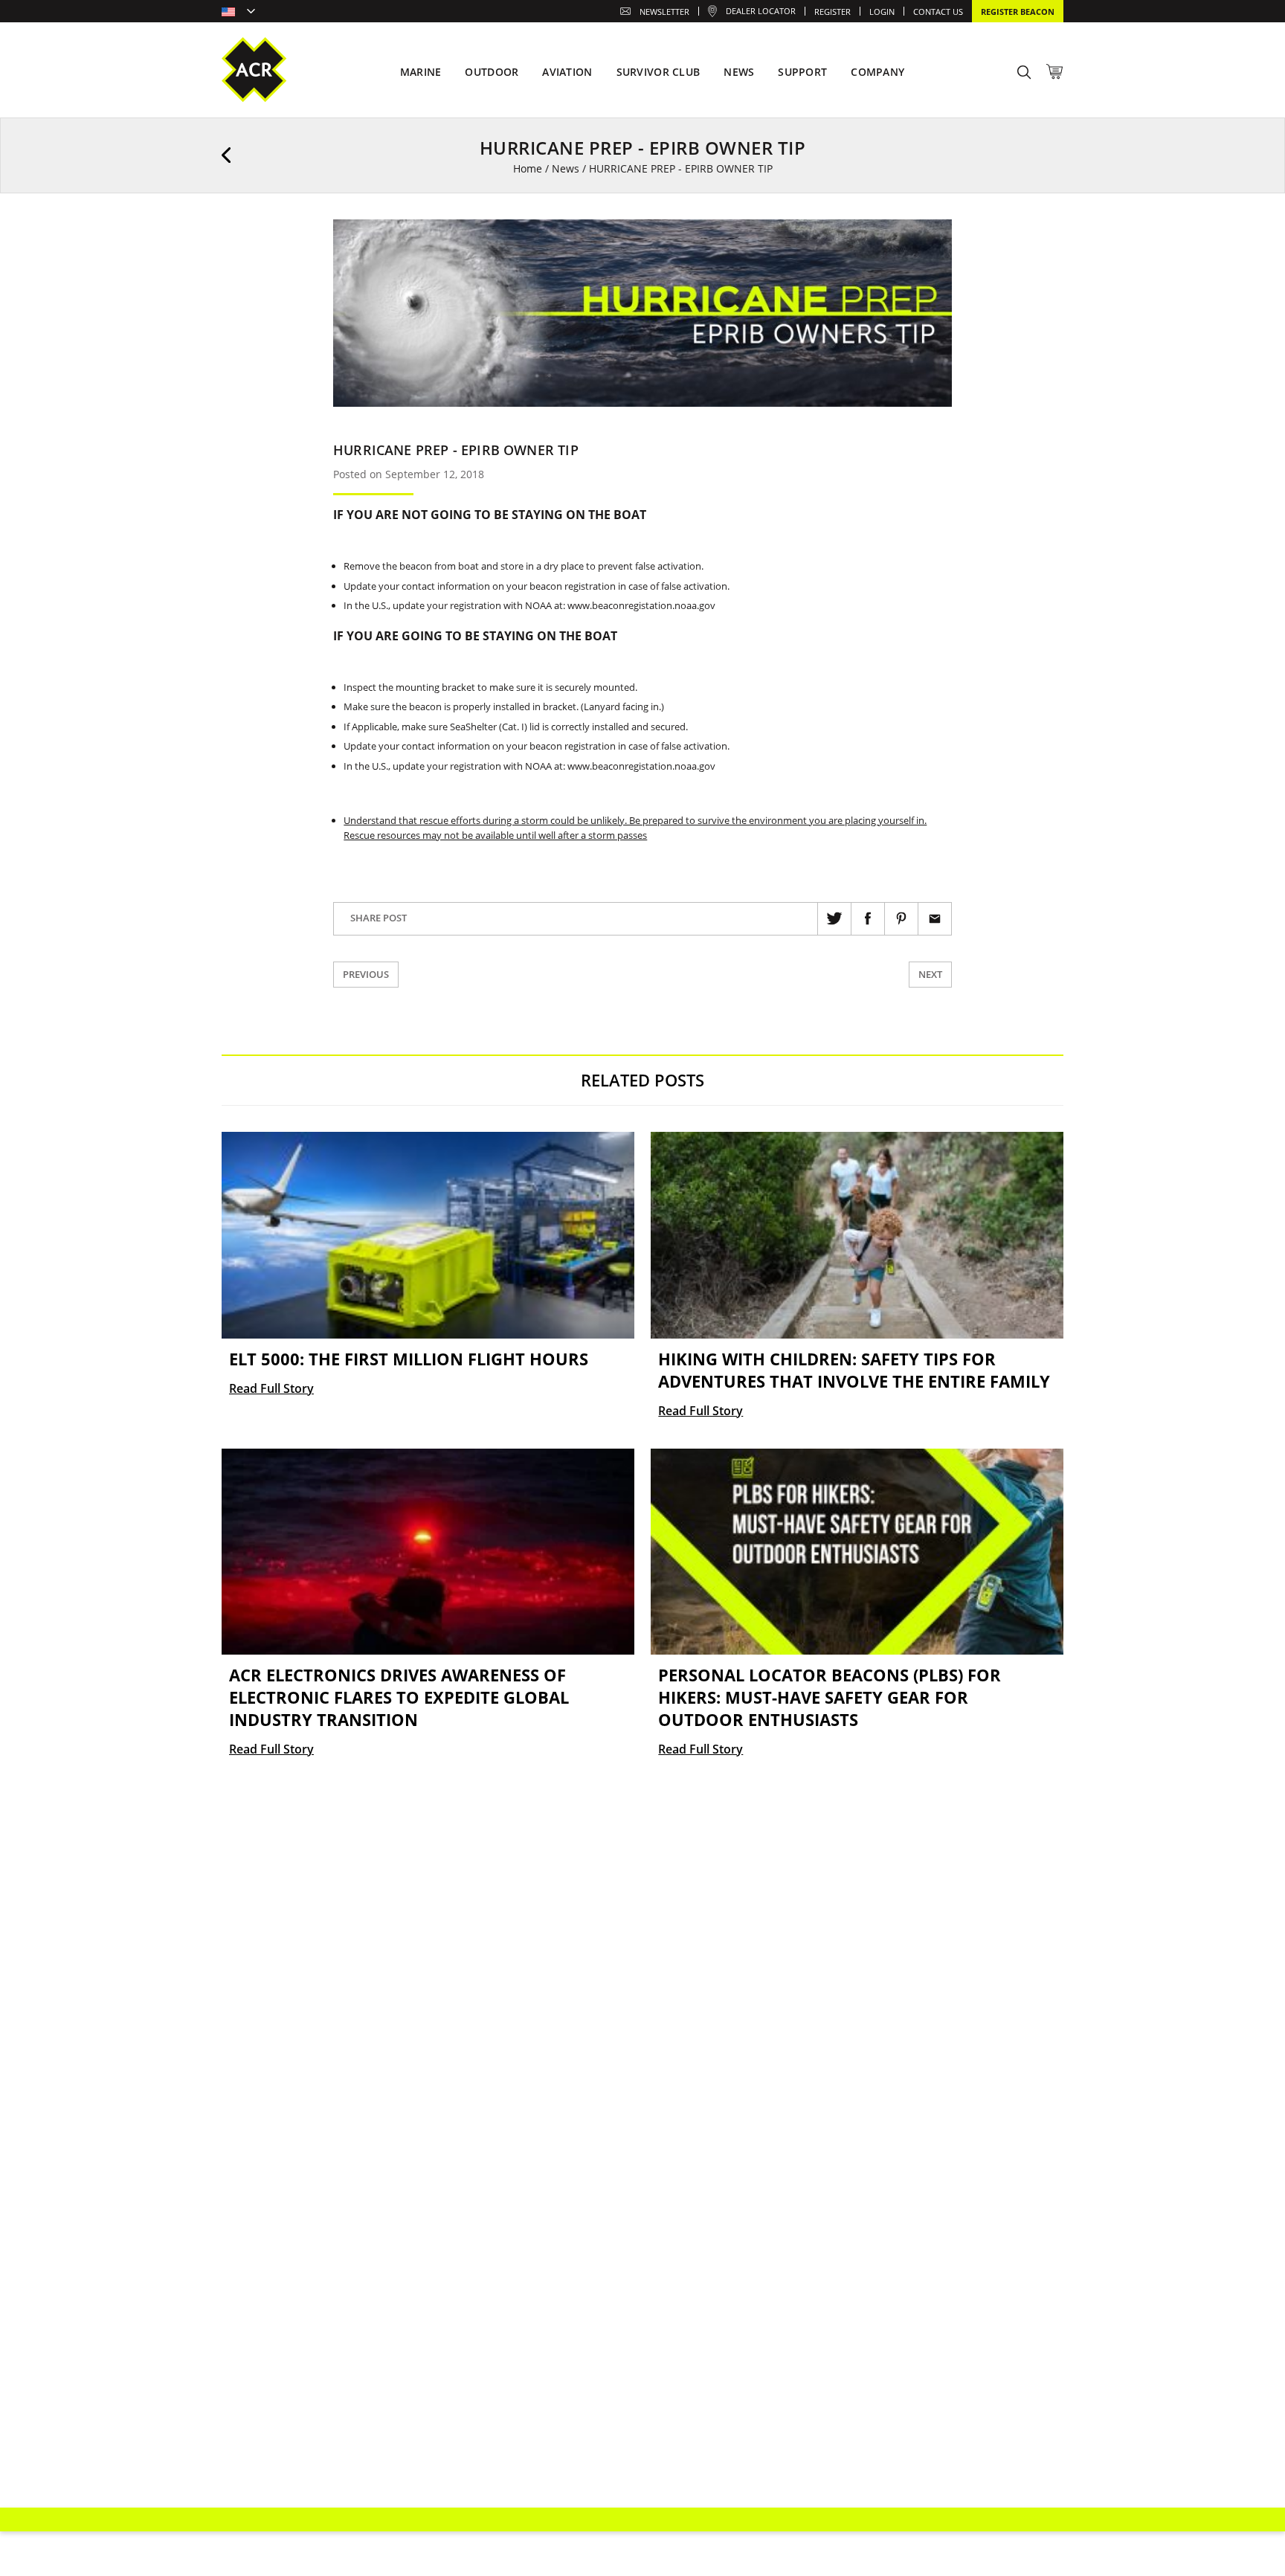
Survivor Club (658, 72)
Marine (421, 72)
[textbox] (238, 13)
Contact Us (938, 12)
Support (802, 72)
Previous (366, 974)
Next (930, 974)
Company (877, 72)
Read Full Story (271, 1388)
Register (832, 12)
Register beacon (1018, 12)
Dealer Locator (761, 11)
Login (882, 12)
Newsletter (664, 12)
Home (528, 168)
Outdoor (492, 72)
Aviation (567, 72)
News (566, 168)
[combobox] (238, 13)
